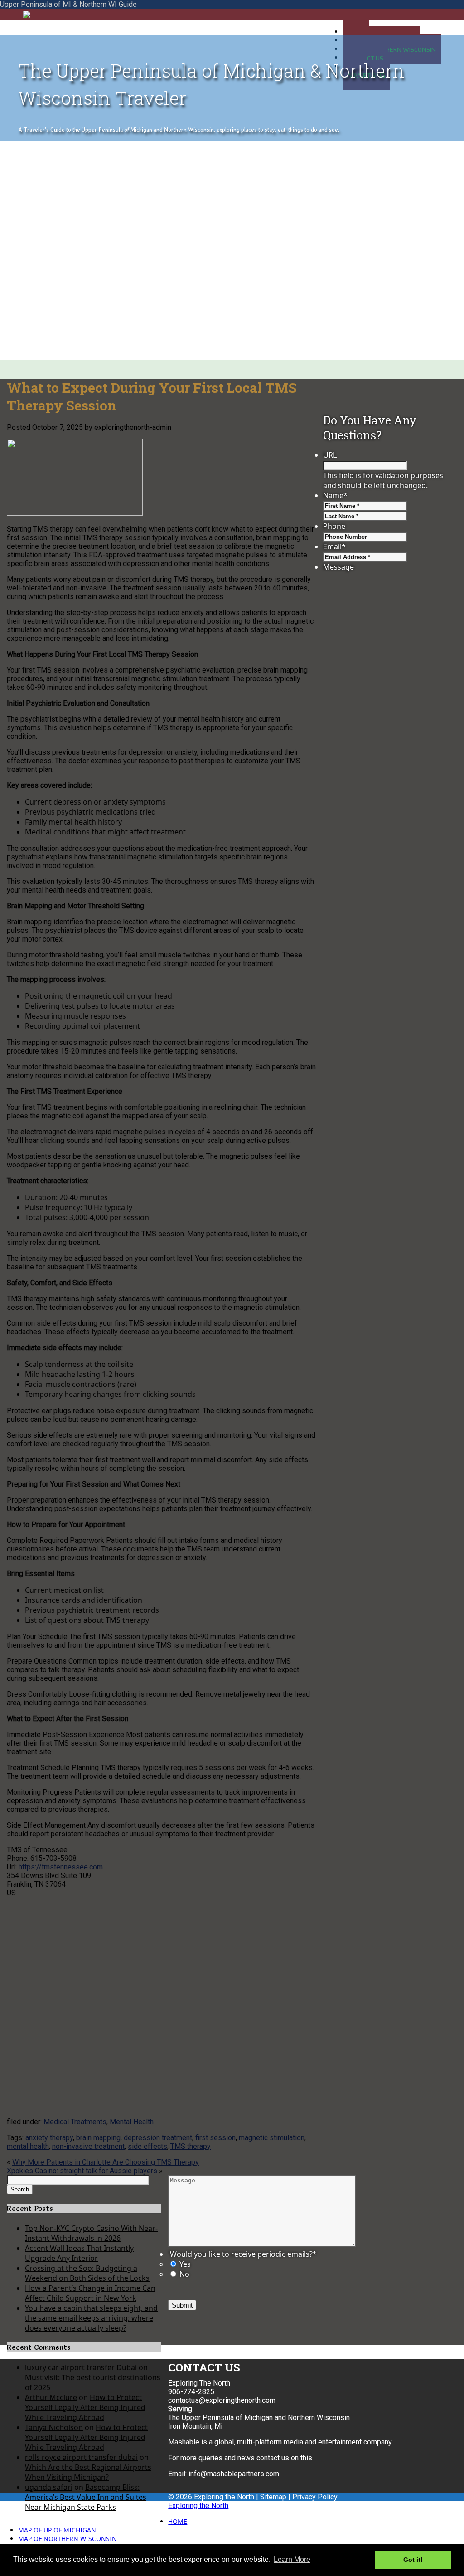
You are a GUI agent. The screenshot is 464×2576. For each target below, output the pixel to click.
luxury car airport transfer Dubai (81, 2367)
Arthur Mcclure (51, 2397)
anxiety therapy (49, 2138)
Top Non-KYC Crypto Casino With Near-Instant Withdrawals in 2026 (91, 2233)
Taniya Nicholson (54, 2427)
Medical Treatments (75, 2122)
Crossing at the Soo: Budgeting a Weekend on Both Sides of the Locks (87, 2273)
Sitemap (273, 2497)
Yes (185, 2264)
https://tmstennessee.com (61, 1867)
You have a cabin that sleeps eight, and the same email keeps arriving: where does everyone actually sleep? (91, 2318)
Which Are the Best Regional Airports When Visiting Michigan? (88, 2472)
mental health (28, 2146)
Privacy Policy (315, 2497)
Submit (182, 2305)
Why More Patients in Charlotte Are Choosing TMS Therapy (106, 2162)
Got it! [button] (413, 2560)
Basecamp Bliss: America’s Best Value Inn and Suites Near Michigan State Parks (86, 2497)
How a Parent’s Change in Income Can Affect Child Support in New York (90, 2293)
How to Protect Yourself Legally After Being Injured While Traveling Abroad (85, 2407)
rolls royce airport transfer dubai (81, 2457)
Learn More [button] (292, 2559)
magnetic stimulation (272, 2138)
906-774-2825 (191, 2392)
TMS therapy (191, 2146)
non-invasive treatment (88, 2146)
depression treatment (158, 2138)
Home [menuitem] (178, 2521)
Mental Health (132, 2122)
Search (20, 2189)
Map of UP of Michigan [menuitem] (57, 2530)
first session (215, 2138)
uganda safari (49, 2487)
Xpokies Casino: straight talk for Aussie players (82, 2171)
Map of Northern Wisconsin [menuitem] (68, 2539)
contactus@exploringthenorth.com (222, 2400)
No (184, 2274)
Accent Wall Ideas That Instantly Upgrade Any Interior (79, 2253)
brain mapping (98, 2138)
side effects (147, 2146)
